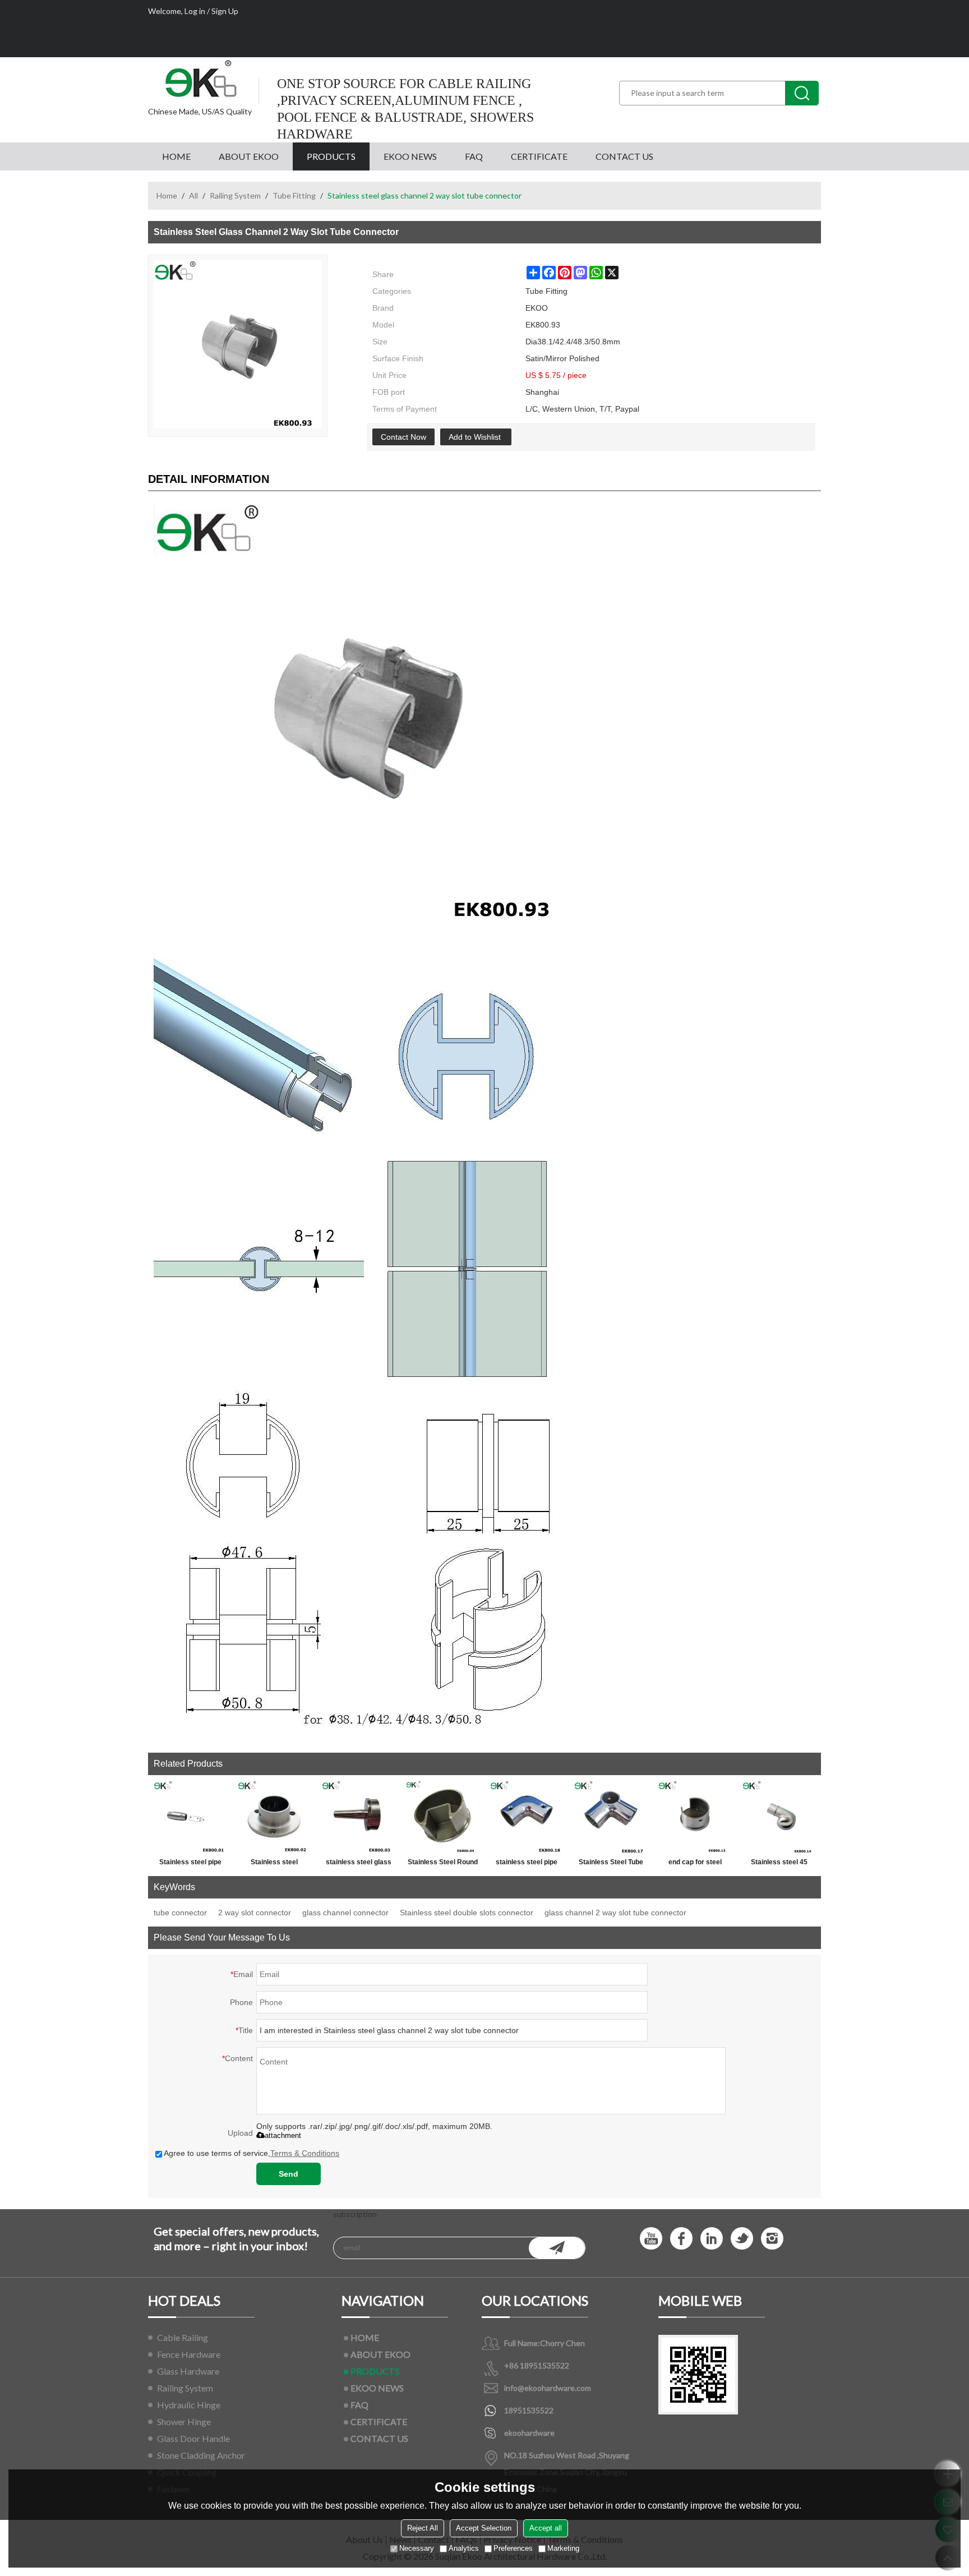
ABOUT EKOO (249, 156)
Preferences (513, 2548)
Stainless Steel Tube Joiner (611, 1864)
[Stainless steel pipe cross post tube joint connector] (190, 1817)
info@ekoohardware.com (548, 2388)
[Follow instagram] (772, 2238)
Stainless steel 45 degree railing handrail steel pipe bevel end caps (779, 1864)
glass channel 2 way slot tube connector (615, 1913)
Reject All (423, 2528)
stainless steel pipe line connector (527, 1864)
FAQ (474, 156)
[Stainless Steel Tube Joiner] (611, 1817)
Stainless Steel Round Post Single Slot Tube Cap (443, 1864)
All (193, 195)
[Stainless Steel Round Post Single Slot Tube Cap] (442, 1817)
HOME (176, 156)
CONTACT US (624, 156)
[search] (802, 93)
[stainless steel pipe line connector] (527, 1817)
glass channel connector (345, 1913)
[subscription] (557, 2248)
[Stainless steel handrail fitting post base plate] (274, 1817)
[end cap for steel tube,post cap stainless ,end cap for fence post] (695, 1817)
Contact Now (403, 437)
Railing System (235, 195)
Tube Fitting (294, 195)
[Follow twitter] (742, 2238)
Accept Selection (484, 2528)
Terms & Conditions (305, 2153)
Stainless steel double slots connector (467, 1913)
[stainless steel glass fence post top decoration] (358, 1817)
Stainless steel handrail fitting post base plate (274, 1864)
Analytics (464, 2548)
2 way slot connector (255, 1913)
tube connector (180, 1913)
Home (167, 195)
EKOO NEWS (410, 156)
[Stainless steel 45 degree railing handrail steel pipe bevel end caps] (779, 1817)
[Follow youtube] (651, 2238)
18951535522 (529, 2410)
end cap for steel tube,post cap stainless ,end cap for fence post (695, 1864)
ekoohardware (529, 2433)
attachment (283, 2135)
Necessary (417, 2548)
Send (289, 2174)
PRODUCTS (331, 156)
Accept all (546, 2528)
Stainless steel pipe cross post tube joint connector (190, 1864)
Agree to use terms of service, (252, 2153)
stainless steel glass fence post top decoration (359, 1864)
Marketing (563, 2548)
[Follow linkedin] (712, 2238)
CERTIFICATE (539, 156)
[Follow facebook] (681, 2238)
